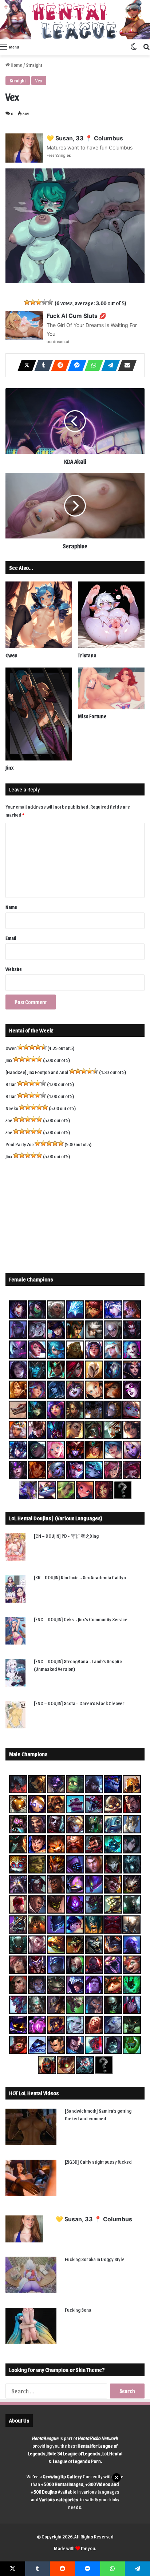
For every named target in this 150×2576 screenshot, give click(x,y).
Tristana (87, 655)
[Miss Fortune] (111, 688)
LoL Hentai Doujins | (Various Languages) (56, 1518)
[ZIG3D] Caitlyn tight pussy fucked (98, 2162)
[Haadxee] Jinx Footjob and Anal (37, 1072)
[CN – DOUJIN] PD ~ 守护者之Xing (66, 1536)
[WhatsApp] (92, 365)
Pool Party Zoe (20, 1144)
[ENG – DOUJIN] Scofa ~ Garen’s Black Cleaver (79, 1703)
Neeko (12, 1108)
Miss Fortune (92, 716)
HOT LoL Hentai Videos (34, 2093)
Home (16, 65)
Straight (34, 65)
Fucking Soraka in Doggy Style (95, 2259)
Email (11, 938)
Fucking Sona (78, 2310)
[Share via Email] (125, 365)
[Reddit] (58, 365)
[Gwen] (39, 615)
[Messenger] (75, 365)
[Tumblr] (42, 365)
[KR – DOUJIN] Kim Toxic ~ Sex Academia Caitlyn (80, 1577)
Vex (39, 80)
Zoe (9, 1120)
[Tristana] (111, 615)
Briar (11, 1084)
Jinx (9, 768)
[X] (25, 365)
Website (14, 969)
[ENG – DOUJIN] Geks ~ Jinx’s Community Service (81, 1619)
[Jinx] (39, 714)
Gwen (11, 655)
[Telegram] (108, 365)
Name (11, 907)
